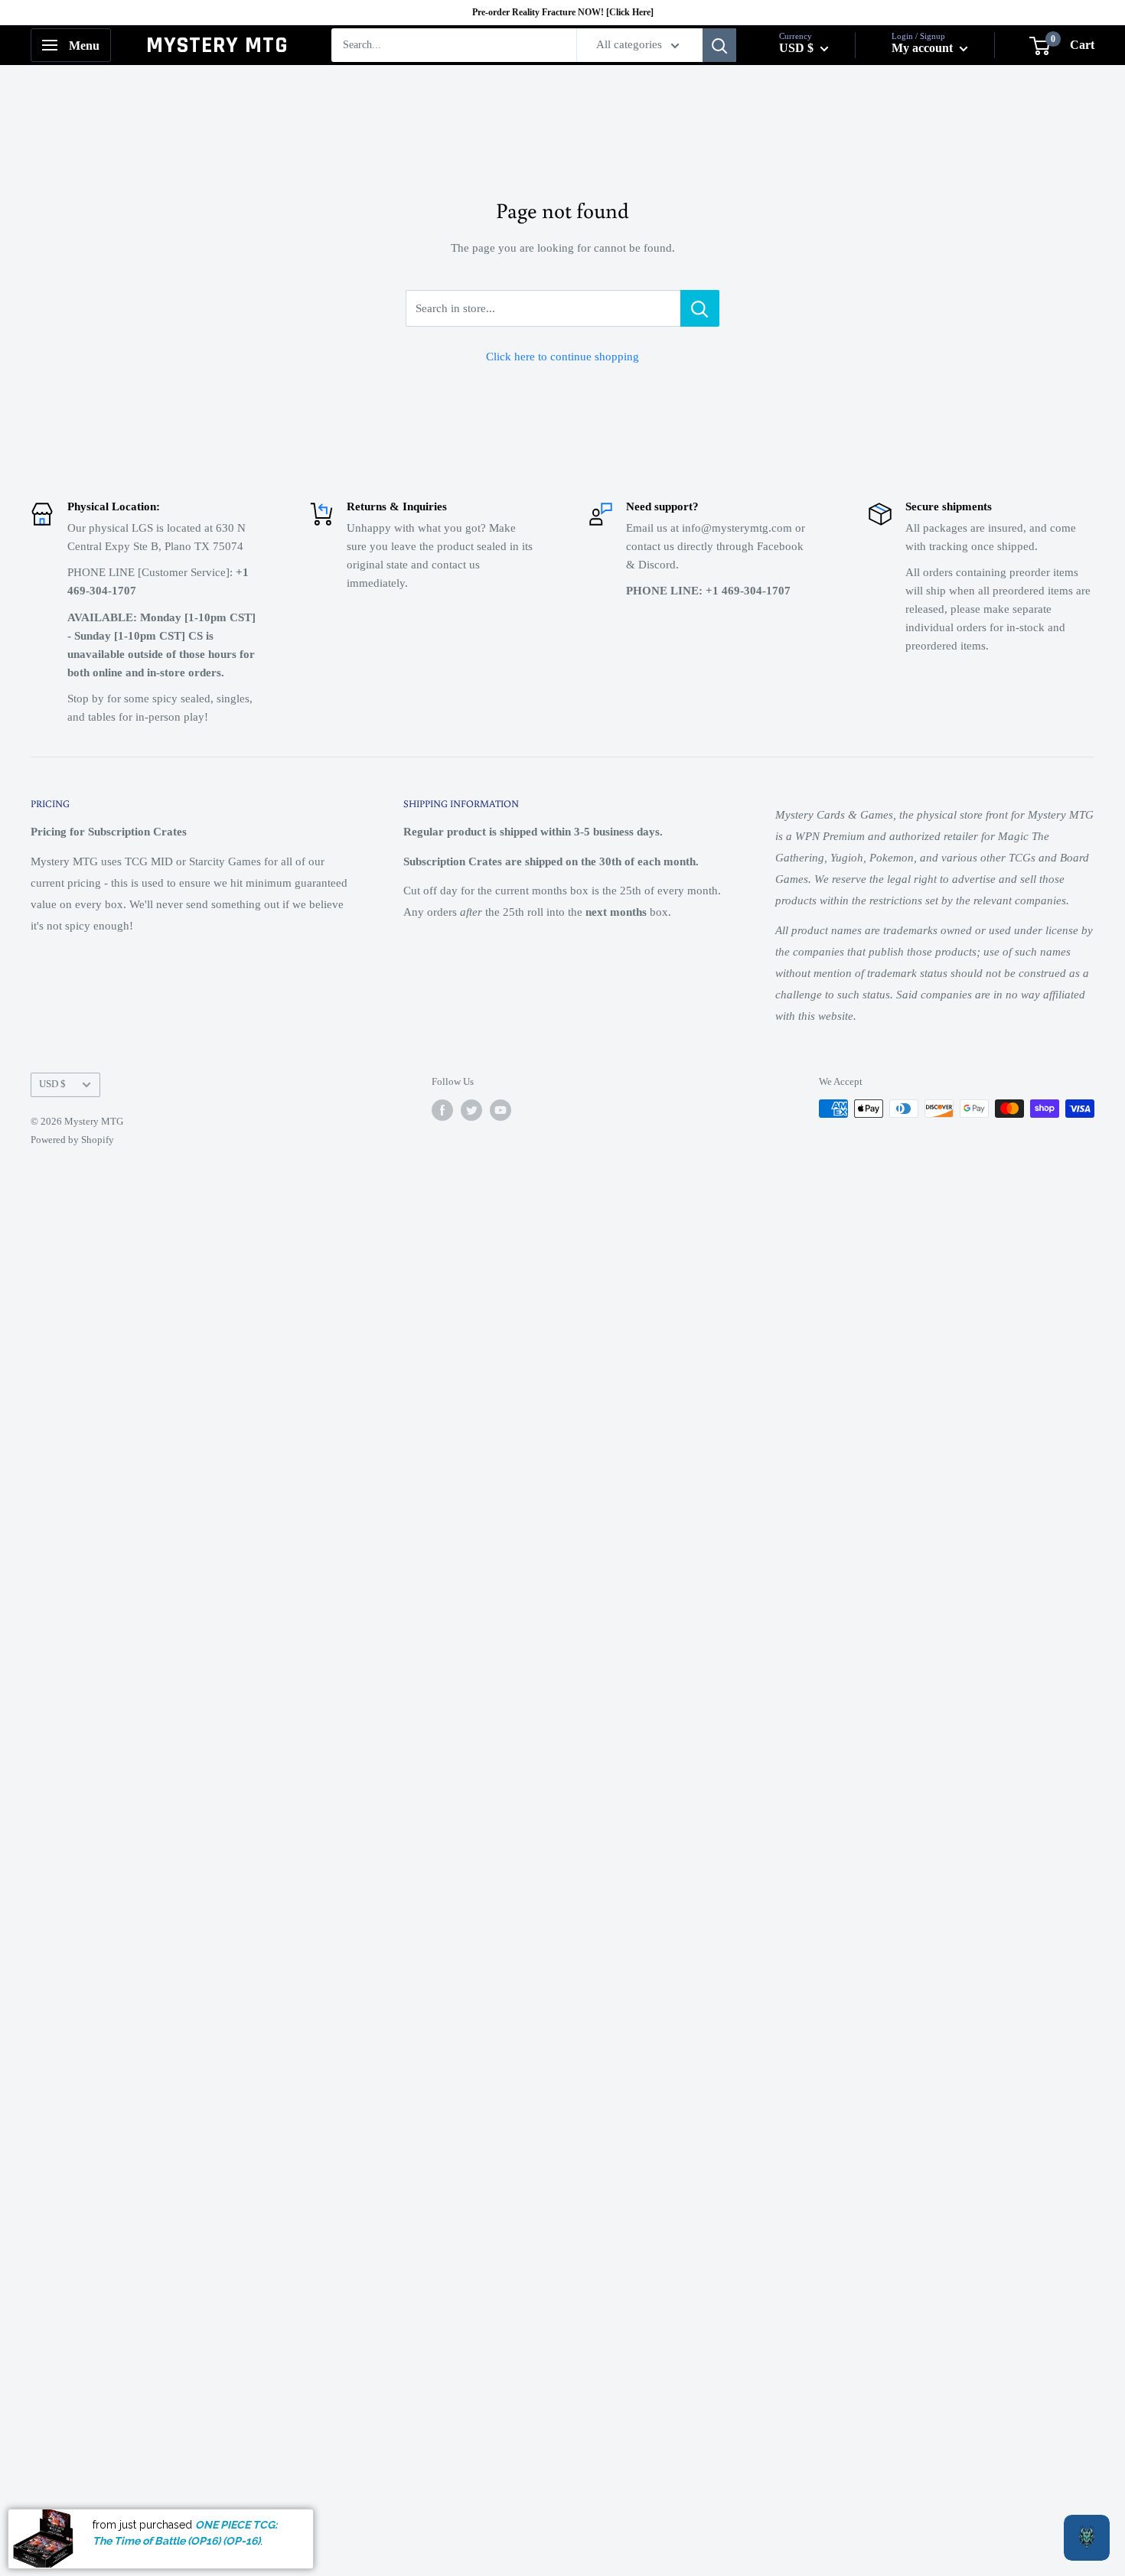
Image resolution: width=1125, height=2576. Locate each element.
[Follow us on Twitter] (471, 1110)
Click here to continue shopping (562, 357)
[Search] (719, 45)
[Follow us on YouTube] (501, 1110)
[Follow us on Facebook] (442, 1110)
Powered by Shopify (72, 1140)
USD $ (52, 1084)
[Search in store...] (700, 308)
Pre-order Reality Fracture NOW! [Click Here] (563, 12)
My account (924, 48)
